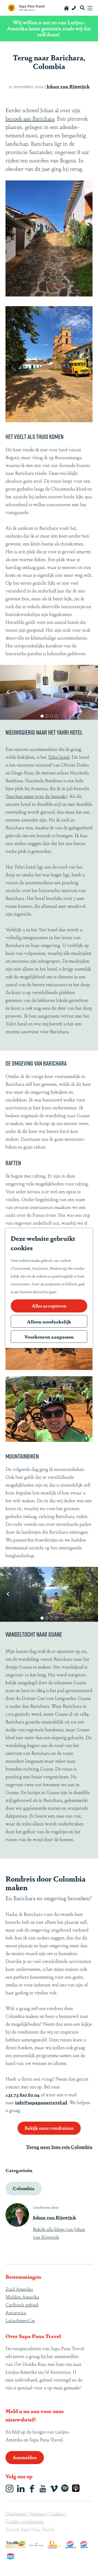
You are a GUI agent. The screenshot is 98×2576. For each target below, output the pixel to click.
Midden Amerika (22, 2297)
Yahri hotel (59, 757)
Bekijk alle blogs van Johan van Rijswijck (59, 2233)
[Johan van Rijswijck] (17, 2215)
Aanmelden (25, 2457)
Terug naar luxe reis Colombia (59, 2146)
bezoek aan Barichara (30, 118)
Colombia (24, 2188)
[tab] (42, 716)
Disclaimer (16, 2513)
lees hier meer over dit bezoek (36, 796)
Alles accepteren (49, 1305)
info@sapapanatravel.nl (41, 2102)
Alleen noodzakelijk (49, 1321)
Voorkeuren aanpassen (49, 1336)
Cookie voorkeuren (25, 2521)
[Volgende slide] (90, 692)
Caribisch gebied (22, 2304)
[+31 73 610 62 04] (74, 8)
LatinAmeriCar (20, 2320)
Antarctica (16, 2312)
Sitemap (38, 2513)
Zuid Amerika (19, 2289)
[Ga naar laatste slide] (8, 692)
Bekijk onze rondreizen (49, 2128)
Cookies (57, 2513)
